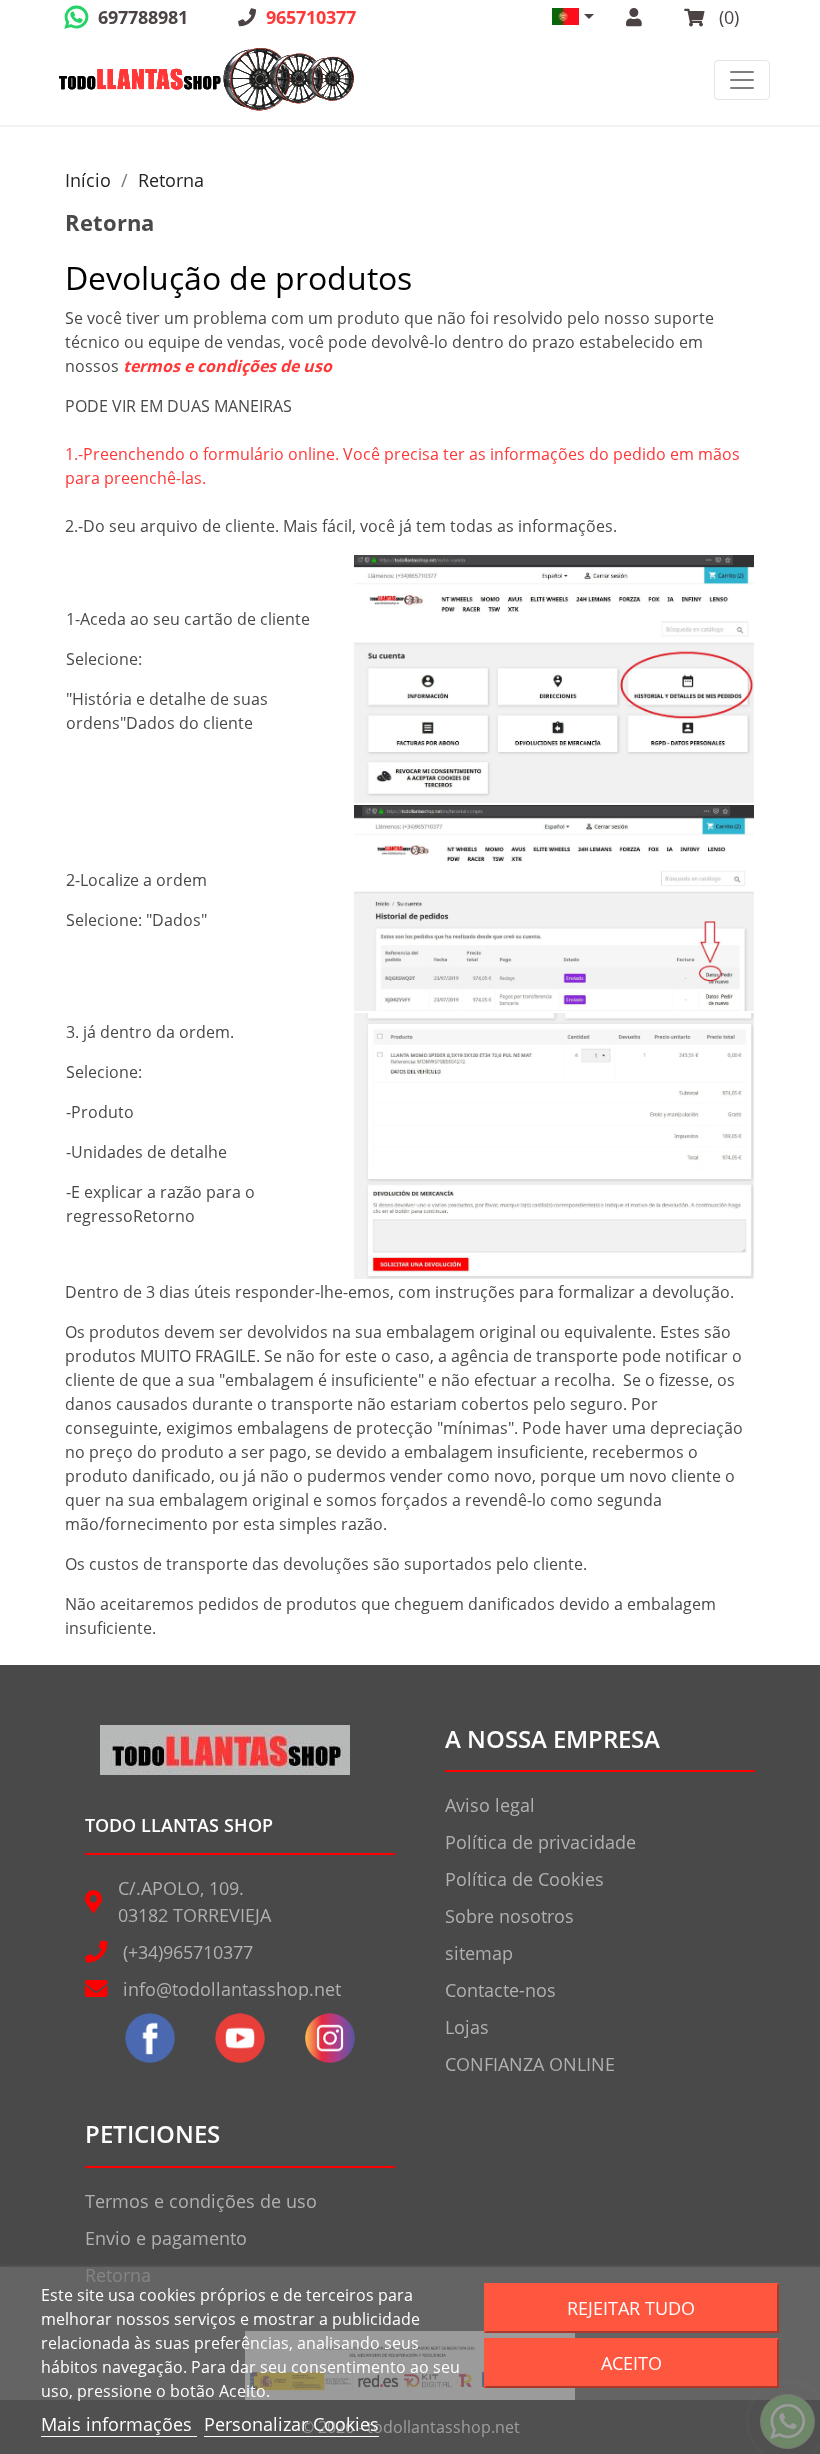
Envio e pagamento (166, 2238)
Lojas (467, 2027)
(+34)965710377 (188, 1952)
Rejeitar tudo (631, 2307)
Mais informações (119, 2424)
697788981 (143, 17)
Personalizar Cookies (291, 2424)
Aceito (631, 2362)
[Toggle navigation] (742, 80)
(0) (726, 17)
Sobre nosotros (509, 1916)
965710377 (311, 17)
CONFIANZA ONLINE (530, 2064)
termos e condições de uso (227, 366)
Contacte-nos (500, 1990)
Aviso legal (490, 1805)
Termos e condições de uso (201, 2201)
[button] (573, 16)
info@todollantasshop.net (232, 1989)
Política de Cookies (524, 1879)
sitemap (479, 1953)
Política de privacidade (540, 1842)
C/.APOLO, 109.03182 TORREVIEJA (194, 1901)
